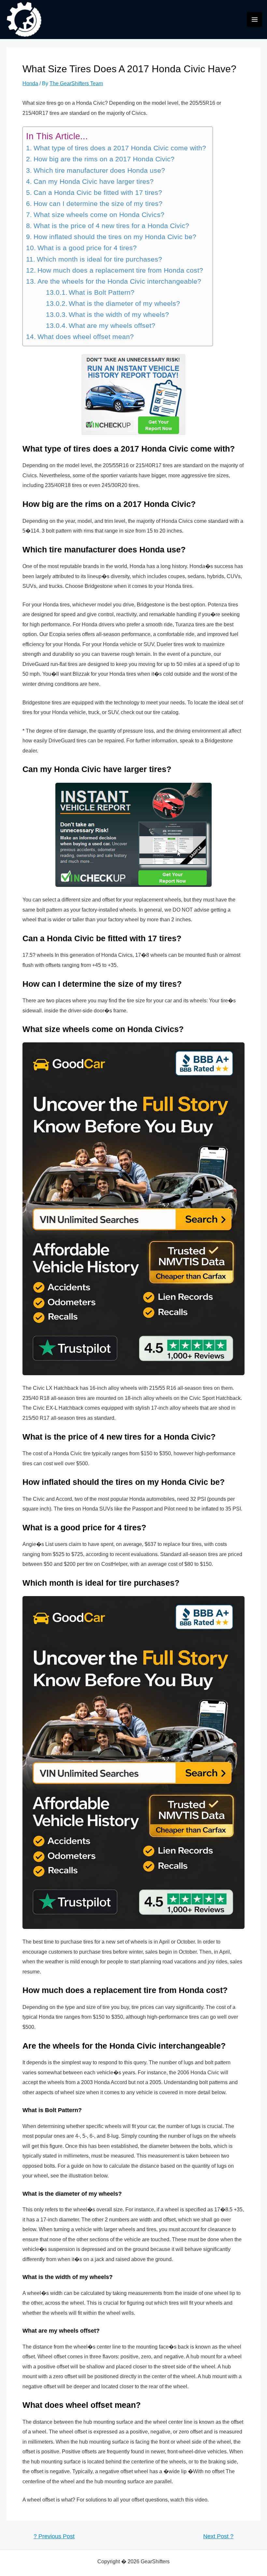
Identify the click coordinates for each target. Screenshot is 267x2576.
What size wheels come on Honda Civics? (99, 215)
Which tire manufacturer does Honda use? (99, 170)
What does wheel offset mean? (85, 337)
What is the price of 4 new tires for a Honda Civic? (111, 226)
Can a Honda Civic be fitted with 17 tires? (98, 193)
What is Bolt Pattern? (102, 292)
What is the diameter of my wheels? (124, 304)
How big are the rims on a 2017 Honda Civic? (104, 159)
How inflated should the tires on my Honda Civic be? (115, 237)
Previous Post (54, 2537)
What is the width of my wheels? (119, 315)
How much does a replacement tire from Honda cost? (120, 270)
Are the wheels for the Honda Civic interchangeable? (119, 281)
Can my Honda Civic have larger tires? (93, 182)
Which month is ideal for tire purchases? (99, 259)
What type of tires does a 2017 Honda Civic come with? (120, 148)
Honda (30, 83)
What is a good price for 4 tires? (87, 248)
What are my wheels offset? (112, 326)
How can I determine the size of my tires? (98, 204)
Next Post (218, 2537)
